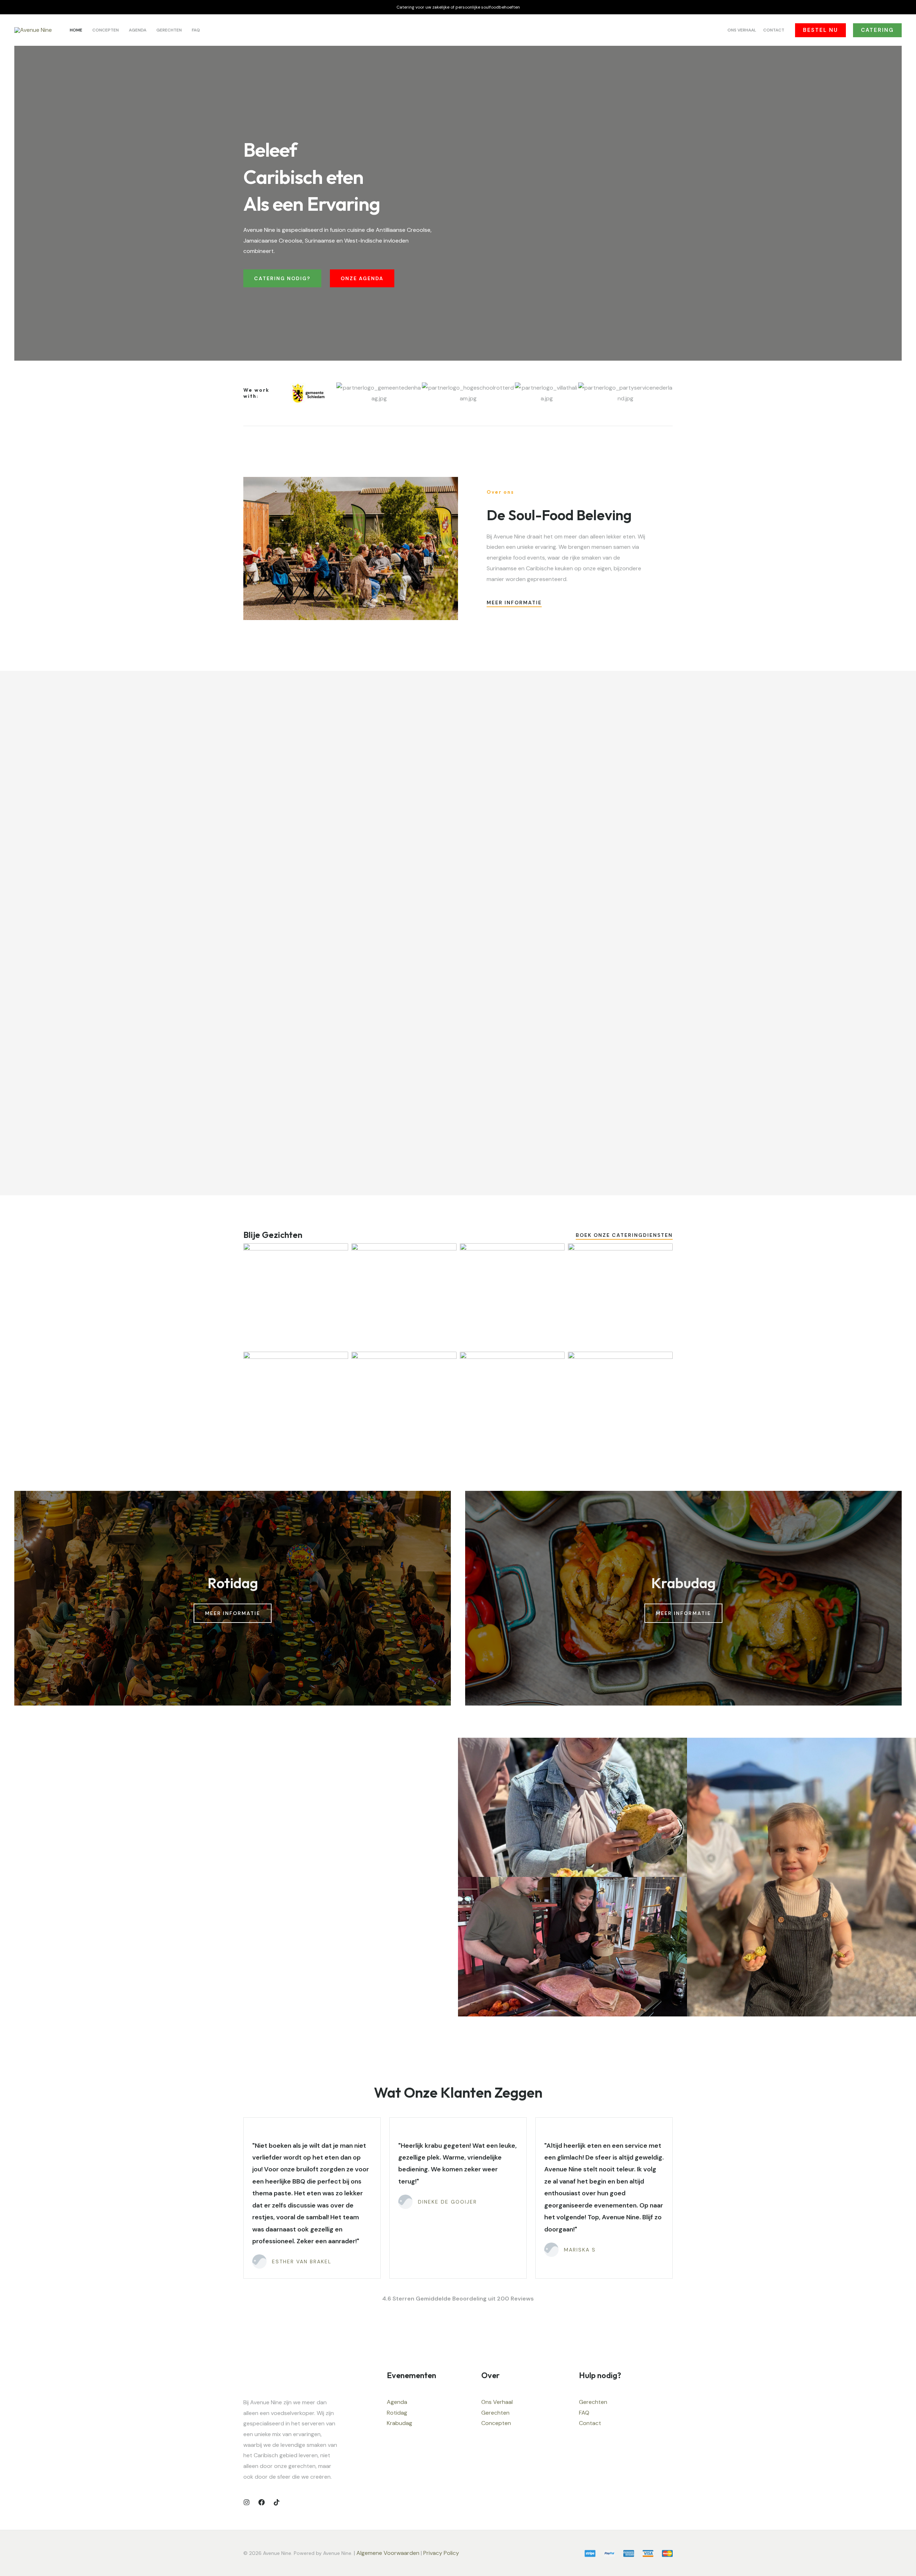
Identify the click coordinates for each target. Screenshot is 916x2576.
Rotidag (397, 2413)
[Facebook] (262, 2502)
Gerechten (495, 2413)
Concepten (496, 2423)
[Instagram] (247, 2502)
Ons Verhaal (497, 2402)
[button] (820, 30)
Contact (590, 2423)
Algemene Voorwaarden (388, 2553)
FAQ (584, 2413)
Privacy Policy (442, 2553)
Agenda (397, 2402)
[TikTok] (277, 2502)
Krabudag (399, 2423)
